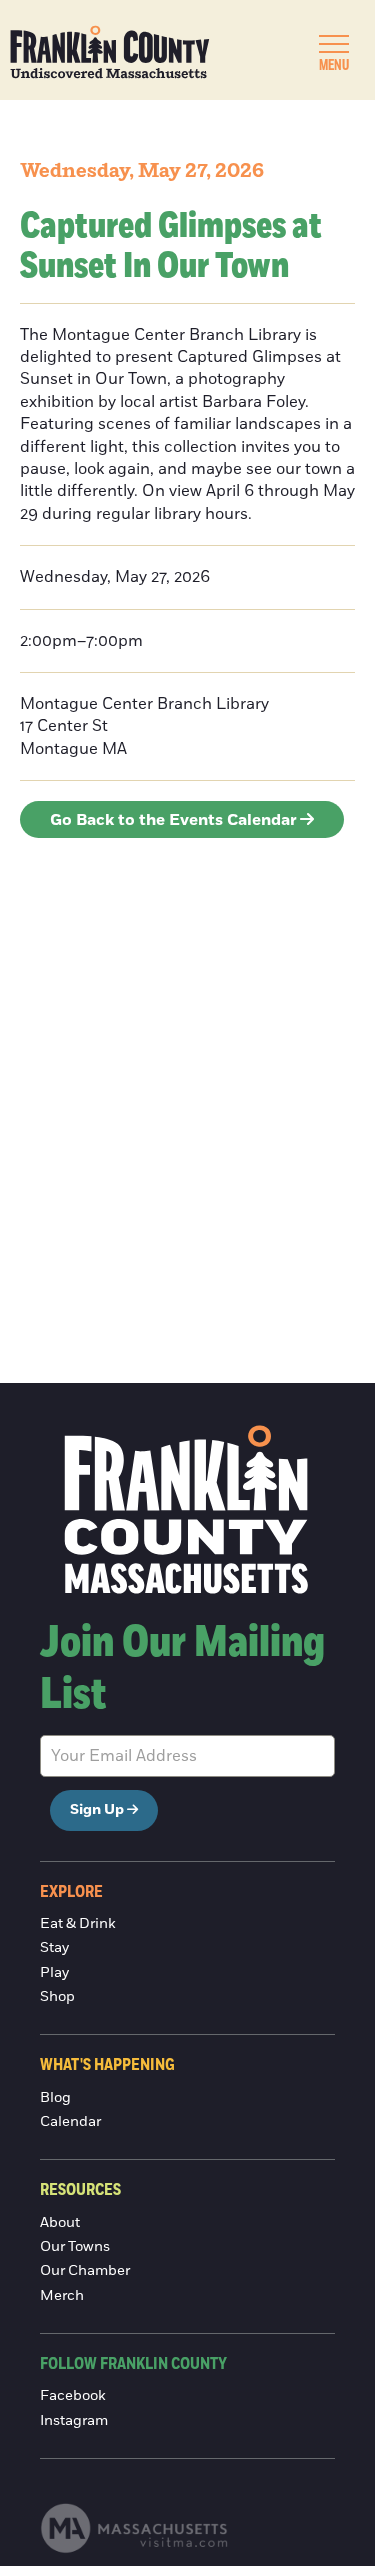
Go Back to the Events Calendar (173, 820)
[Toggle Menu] (334, 44)
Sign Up (97, 1810)
